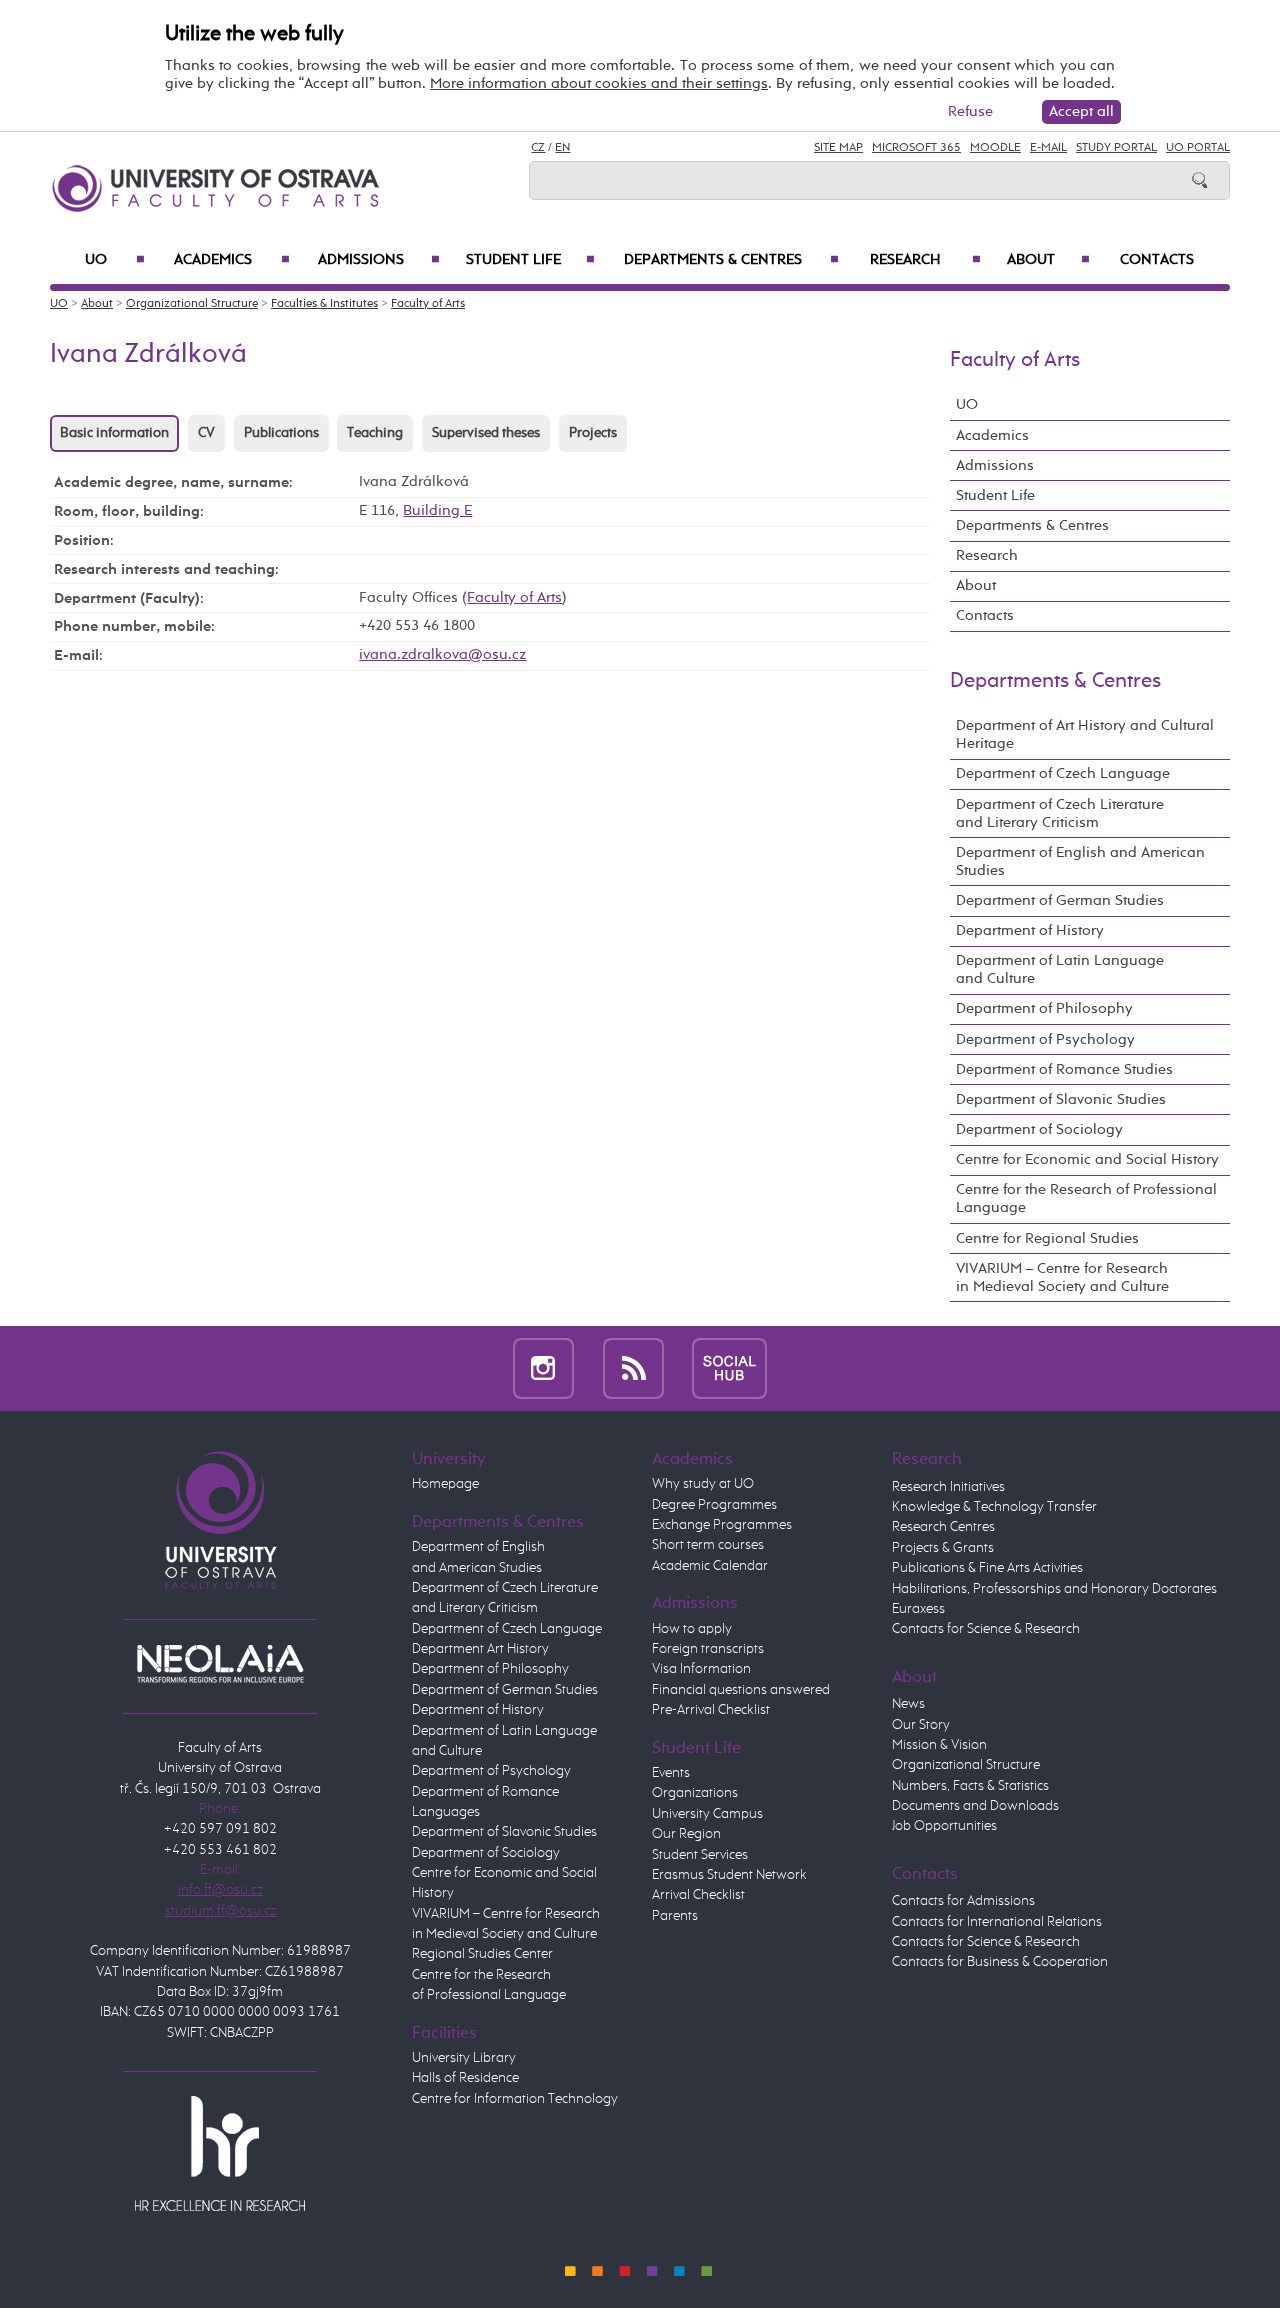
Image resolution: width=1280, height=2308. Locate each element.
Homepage (445, 1484)
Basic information (114, 433)
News (908, 1704)
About (1048, 260)
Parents (675, 1916)
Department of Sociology (1039, 1129)
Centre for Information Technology (515, 2099)
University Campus (707, 1814)
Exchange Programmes (722, 1525)
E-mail (1048, 148)
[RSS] (633, 1368)
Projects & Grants (943, 1548)
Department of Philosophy (1044, 1008)
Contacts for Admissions (963, 1901)
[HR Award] (220, 2152)
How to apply (692, 1629)
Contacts (1157, 260)
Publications (281, 433)
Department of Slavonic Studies (1061, 1099)
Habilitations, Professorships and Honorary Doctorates (1054, 1589)
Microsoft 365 (916, 148)
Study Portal (1116, 148)
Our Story (921, 1725)
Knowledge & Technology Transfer (994, 1507)
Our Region (686, 1834)
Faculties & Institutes (324, 304)
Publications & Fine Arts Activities (987, 1568)
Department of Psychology (1045, 1039)
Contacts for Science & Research (986, 1629)
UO (115, 260)
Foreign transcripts (708, 1649)
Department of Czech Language (1063, 773)
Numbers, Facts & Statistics (970, 1786)
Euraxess (918, 1609)
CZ (538, 148)
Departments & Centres (731, 260)
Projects (593, 433)
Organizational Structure (192, 304)
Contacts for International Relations (997, 1922)
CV (206, 433)
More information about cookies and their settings (599, 83)
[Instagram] (543, 1368)
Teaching (375, 433)
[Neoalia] (220, 1664)
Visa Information (701, 1669)
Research (925, 260)
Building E (437, 510)
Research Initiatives (948, 1487)
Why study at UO (703, 1484)
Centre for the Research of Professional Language (1086, 1198)
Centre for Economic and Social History (1087, 1159)
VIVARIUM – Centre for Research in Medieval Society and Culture (1062, 1277)
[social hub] (729, 1368)
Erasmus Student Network (729, 1875)
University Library (464, 2058)
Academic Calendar (710, 1566)
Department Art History (480, 1649)
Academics (232, 260)
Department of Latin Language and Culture (1060, 969)
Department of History (1030, 930)
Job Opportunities (944, 1826)
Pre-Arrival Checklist (711, 1710)
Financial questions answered (741, 1690)
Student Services (700, 1855)
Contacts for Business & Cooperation (1000, 1962)
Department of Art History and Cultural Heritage (1085, 734)
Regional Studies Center (482, 1954)
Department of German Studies (1060, 900)
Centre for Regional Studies (1047, 1238)
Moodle (995, 148)
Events (671, 1773)
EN (562, 148)
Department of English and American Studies (1080, 861)
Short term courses (708, 1545)
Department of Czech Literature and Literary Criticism (1060, 813)
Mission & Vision (939, 1745)
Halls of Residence (465, 2078)
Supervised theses (486, 433)
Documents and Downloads (975, 1806)
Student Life (530, 260)
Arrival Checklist (698, 1895)
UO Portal (1198, 148)
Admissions (379, 260)
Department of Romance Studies (1064, 1069)
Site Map (838, 148)
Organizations (695, 1793)
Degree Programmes (714, 1505)
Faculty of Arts (428, 304)
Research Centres (943, 1527)
